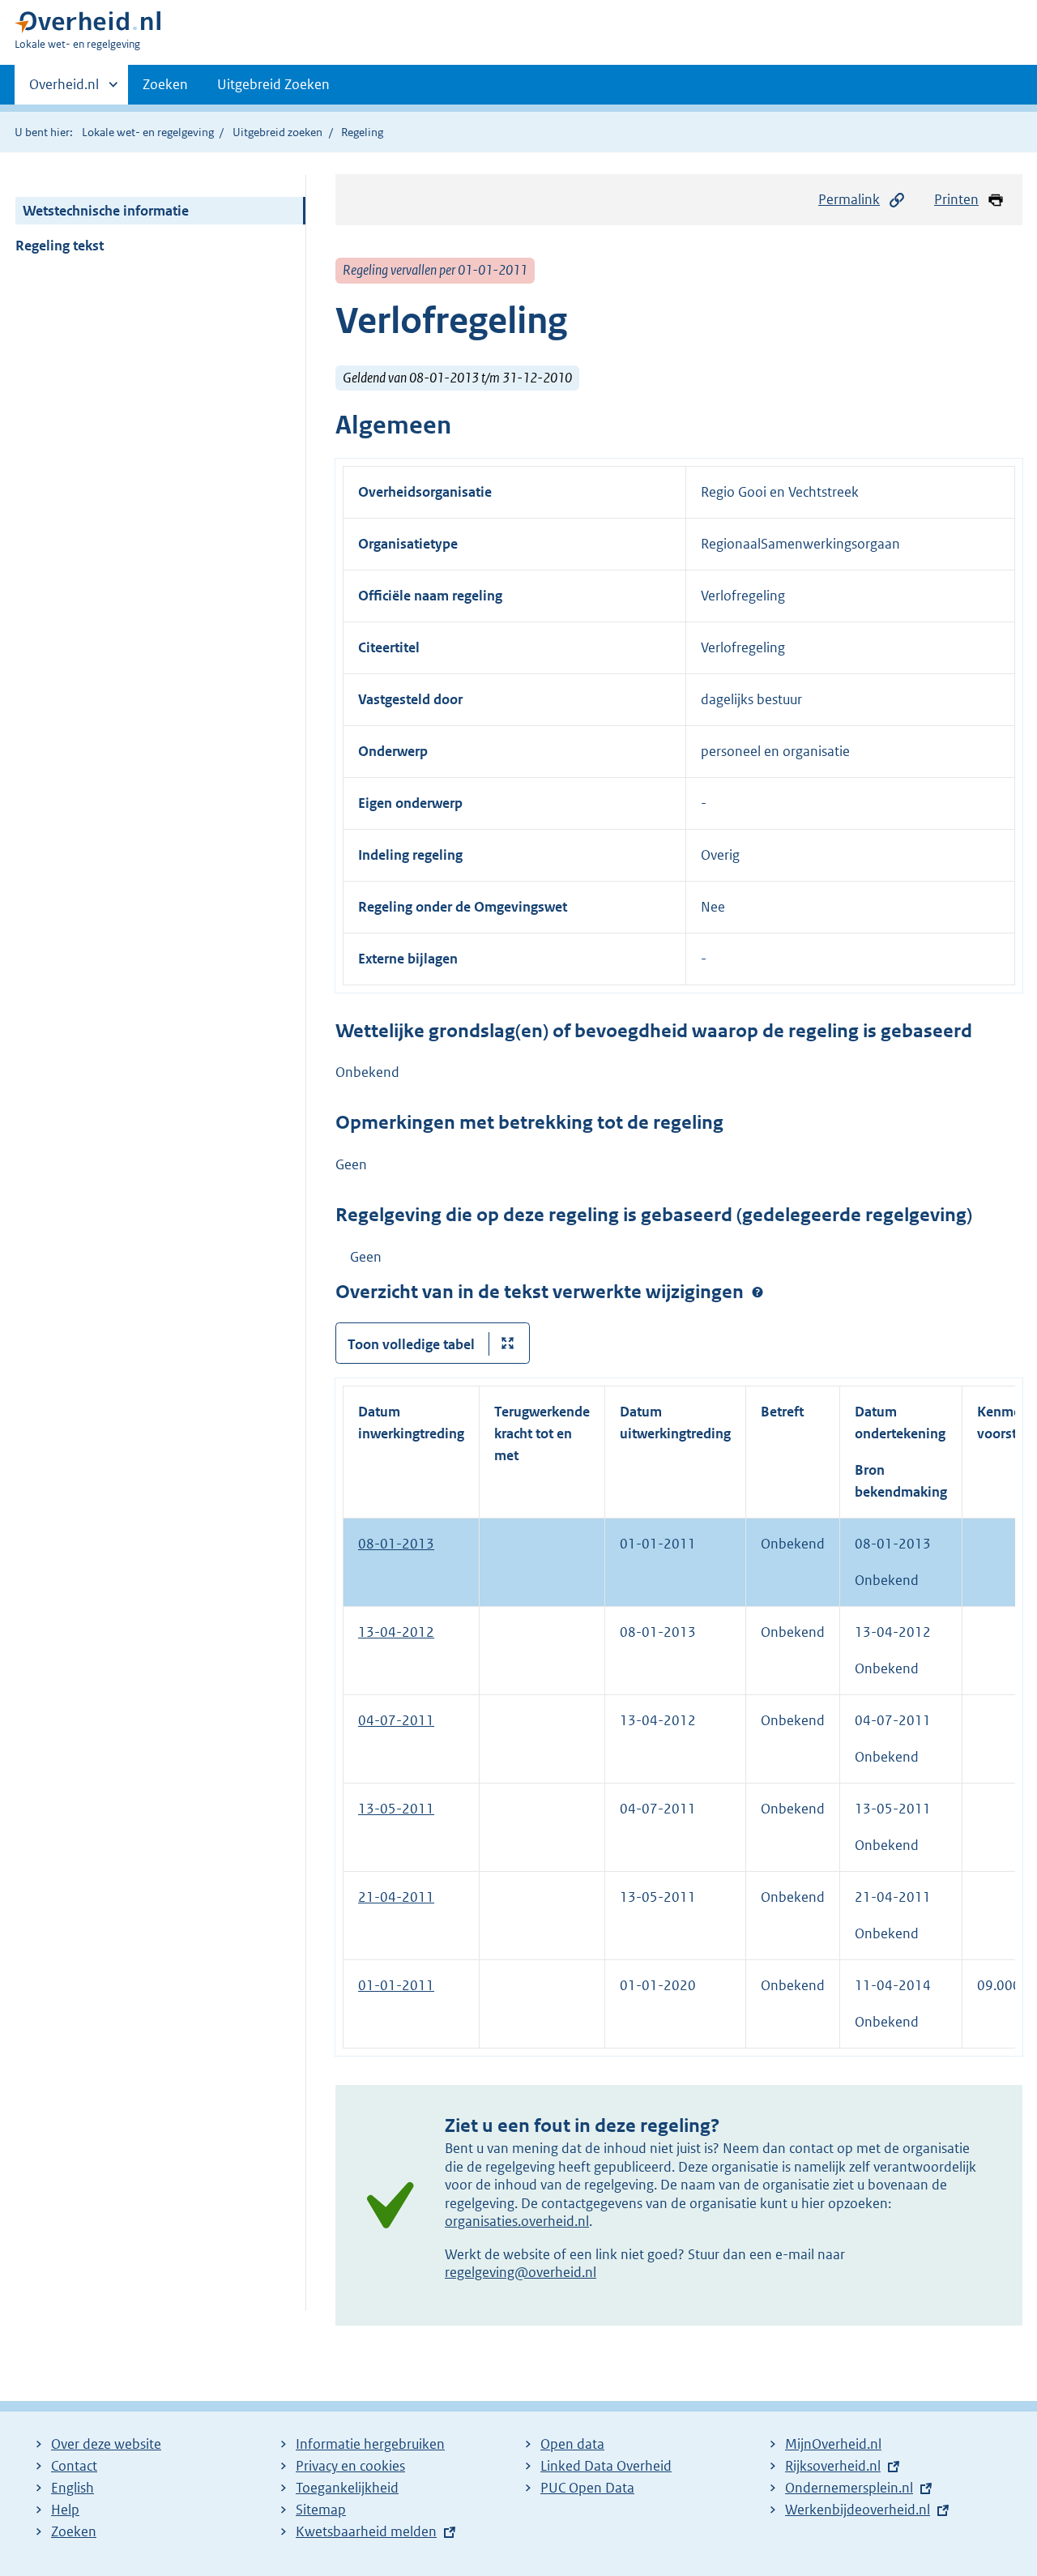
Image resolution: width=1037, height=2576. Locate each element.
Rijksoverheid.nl (833, 2466)
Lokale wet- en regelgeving (148, 132)
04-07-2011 (396, 1720)
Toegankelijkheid (347, 2488)
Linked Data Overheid (606, 2466)
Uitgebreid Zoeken (273, 84)
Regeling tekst (60, 246)
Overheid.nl (64, 90)
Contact (74, 2466)
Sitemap (321, 2510)
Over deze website (106, 2444)
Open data (572, 2444)
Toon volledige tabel (411, 1344)
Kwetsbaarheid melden (366, 2531)
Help (65, 2510)
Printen (956, 199)
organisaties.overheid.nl (517, 2221)
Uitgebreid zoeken (277, 132)
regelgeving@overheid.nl (521, 2272)
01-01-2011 (396, 1985)
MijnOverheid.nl (833, 2444)
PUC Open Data (587, 2488)
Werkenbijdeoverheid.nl (858, 2510)
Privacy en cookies (350, 2466)
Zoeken (165, 84)
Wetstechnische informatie (106, 211)
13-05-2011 (396, 1809)
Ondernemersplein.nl (849, 2488)
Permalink (849, 199)
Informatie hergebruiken (370, 2444)
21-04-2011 (396, 1897)
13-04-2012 (396, 1632)
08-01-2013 (396, 1544)
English (73, 2488)
